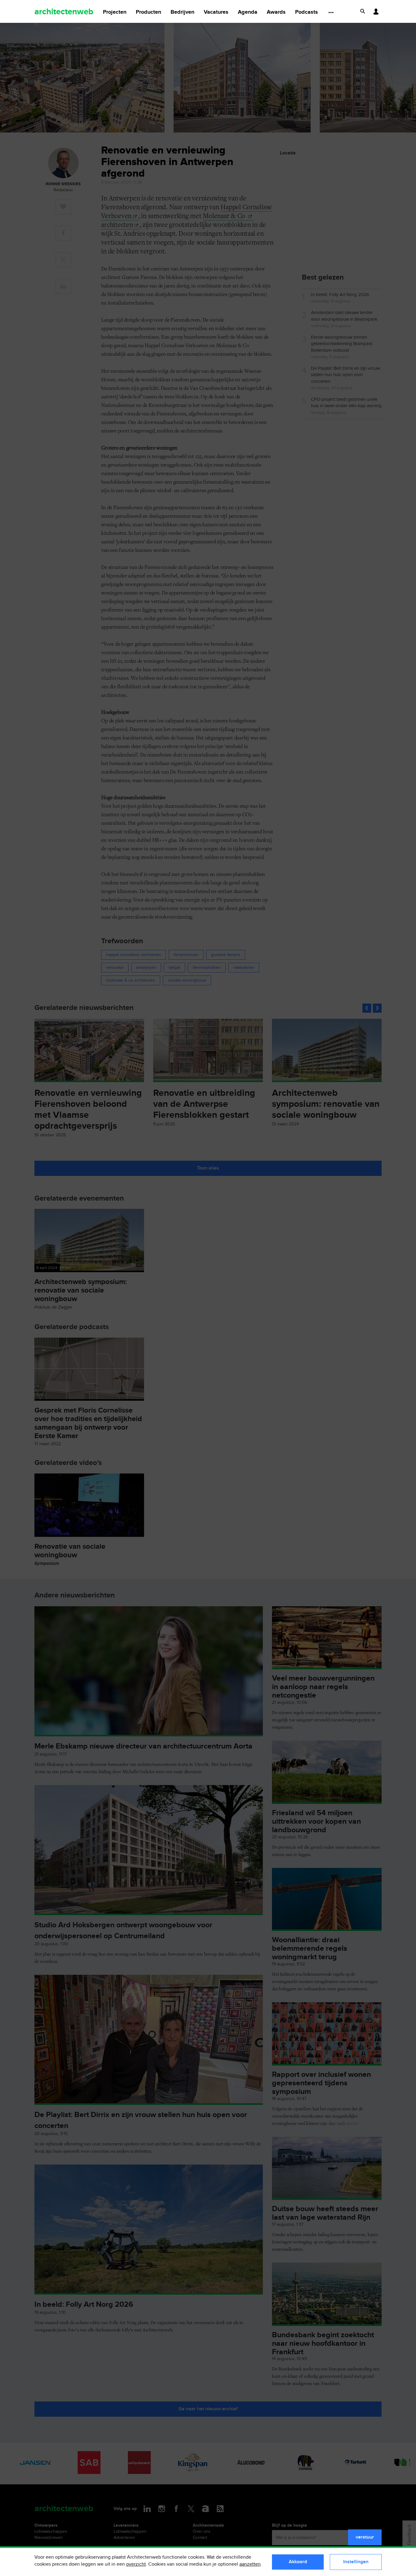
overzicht (136, 2564)
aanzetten (250, 2564)
